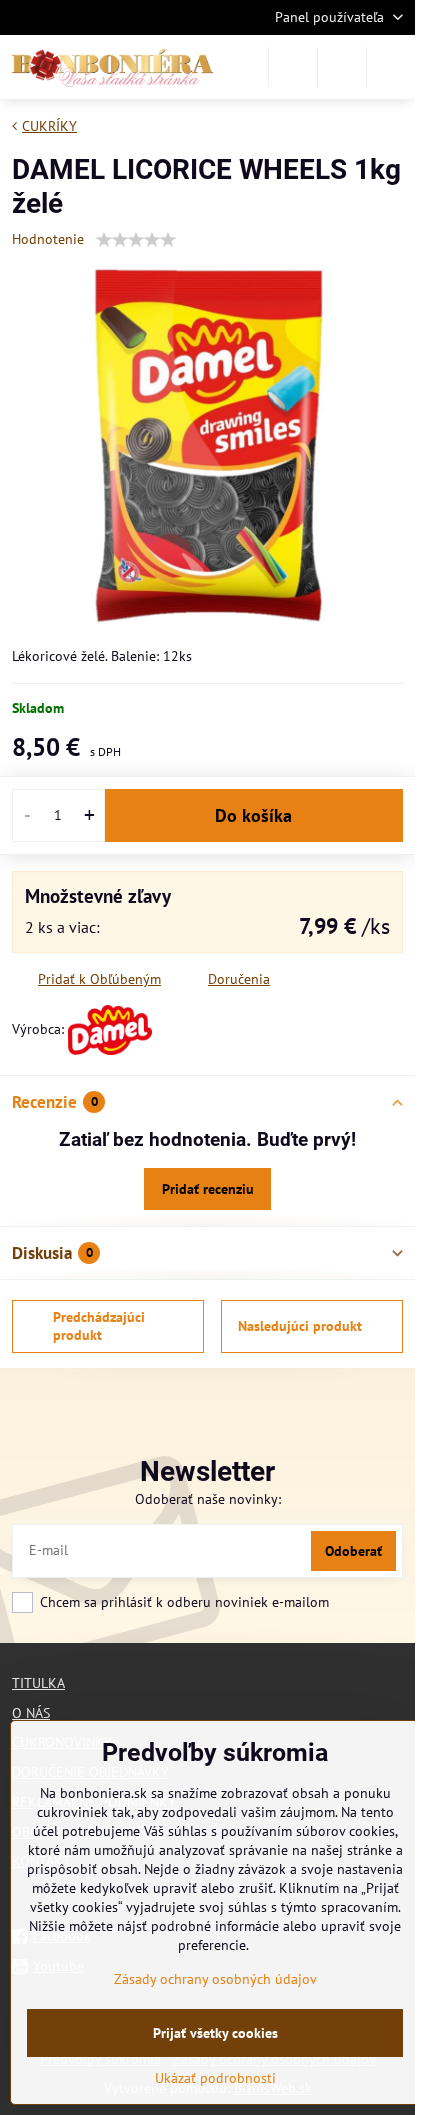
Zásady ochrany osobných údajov (215, 1979)
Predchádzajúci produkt (99, 1326)
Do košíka (253, 815)
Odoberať (353, 1551)
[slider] (136, 240)
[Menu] (391, 67)
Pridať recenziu (208, 1189)
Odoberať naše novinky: (208, 1499)
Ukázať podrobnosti (215, 2078)
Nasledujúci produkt (300, 1326)
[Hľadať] (293, 67)
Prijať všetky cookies (215, 2033)
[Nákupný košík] (342, 67)
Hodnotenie (48, 239)
